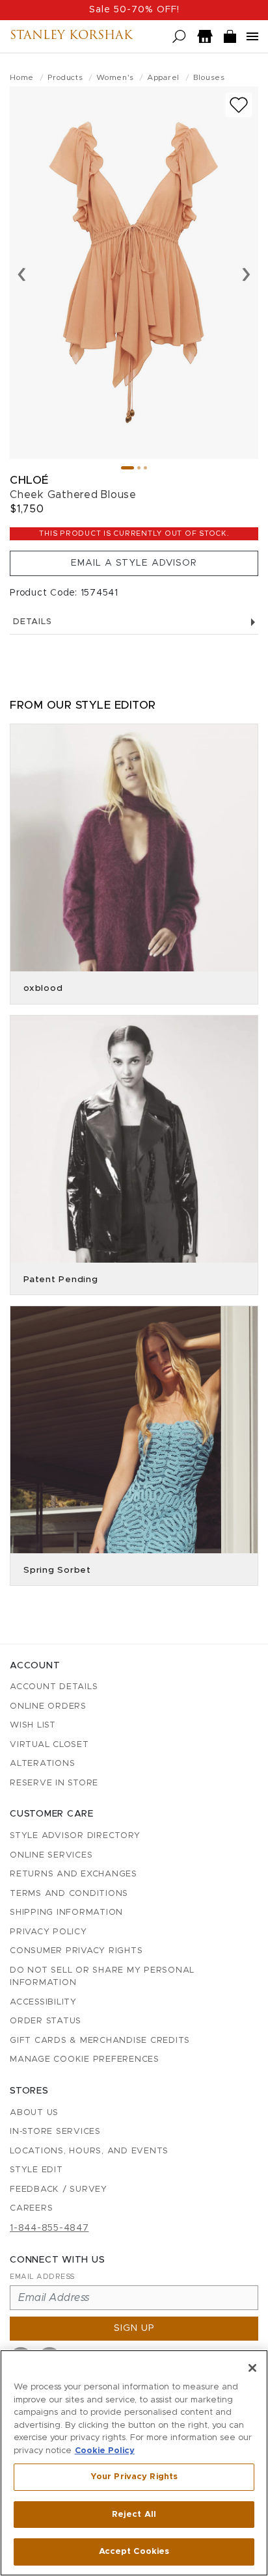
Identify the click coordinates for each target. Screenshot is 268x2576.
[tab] (127, 468)
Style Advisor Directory (75, 1836)
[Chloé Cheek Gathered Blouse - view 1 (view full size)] (134, 273)
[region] (134, 2463)
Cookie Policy (105, 2451)
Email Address (42, 2277)
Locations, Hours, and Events (89, 2151)
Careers (31, 2208)
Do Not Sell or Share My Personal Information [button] (102, 1977)
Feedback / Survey (59, 2189)
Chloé (29, 480)
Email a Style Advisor (134, 563)
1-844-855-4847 (49, 2228)
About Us (34, 2113)
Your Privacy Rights (134, 2477)
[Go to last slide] (22, 273)
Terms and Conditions (69, 1894)
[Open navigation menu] (252, 36)
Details (32, 622)
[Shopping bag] (230, 37)
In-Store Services (55, 2132)
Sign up (134, 2328)
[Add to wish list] (239, 105)
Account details (54, 1687)
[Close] (252, 2368)
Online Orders (48, 1706)
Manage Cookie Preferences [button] (85, 2059)
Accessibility (43, 2002)
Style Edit (36, 2170)
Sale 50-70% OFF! (134, 10)
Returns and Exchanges (74, 1874)
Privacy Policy (48, 1932)
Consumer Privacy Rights (76, 1951)
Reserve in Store (54, 1783)
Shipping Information (66, 1912)
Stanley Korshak (71, 36)
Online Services (51, 1855)
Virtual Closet (49, 1745)
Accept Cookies (134, 2552)
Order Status (46, 2021)
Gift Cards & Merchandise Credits (100, 2041)
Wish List (33, 1725)
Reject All (134, 2515)
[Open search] (179, 37)
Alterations (42, 1764)
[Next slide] (246, 273)
